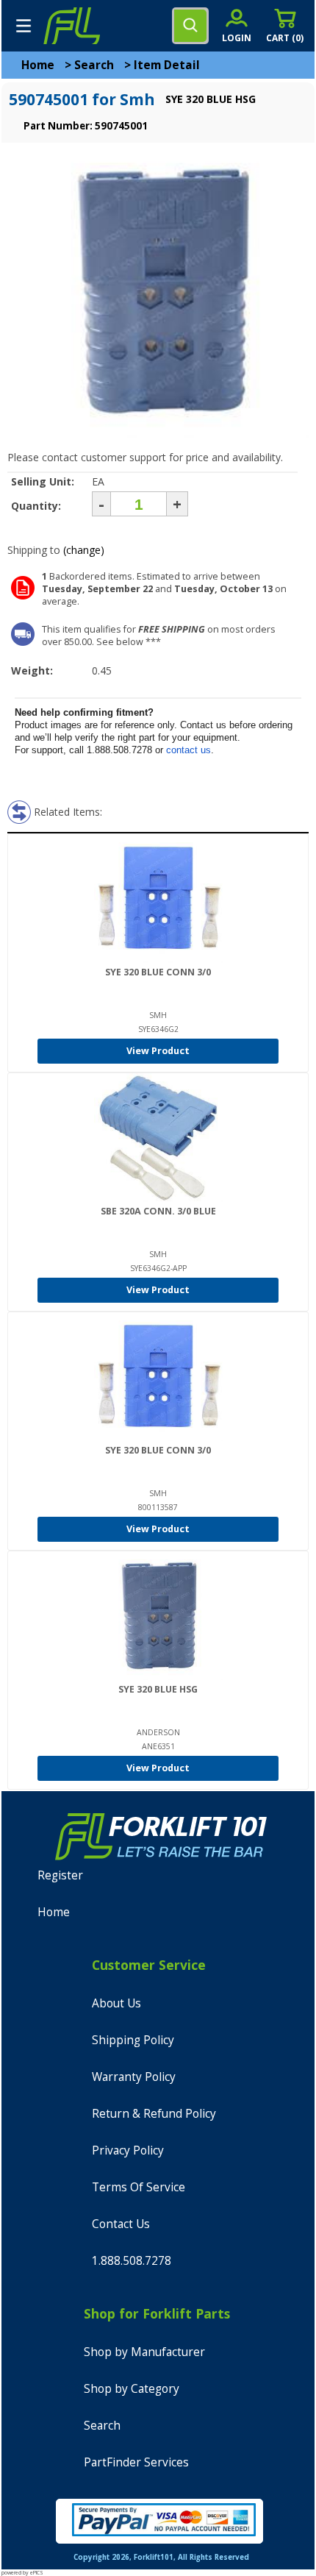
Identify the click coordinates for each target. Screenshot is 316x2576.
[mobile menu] (24, 26)
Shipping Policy (133, 2040)
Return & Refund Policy (154, 2114)
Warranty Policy (134, 2077)
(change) (84, 550)
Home (38, 65)
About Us (116, 2003)
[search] (190, 26)
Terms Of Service (139, 2187)
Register (60, 1875)
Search (94, 65)
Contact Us (121, 2224)
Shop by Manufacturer (144, 2352)
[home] (71, 26)
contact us (188, 750)
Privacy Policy (128, 2150)
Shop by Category (132, 2389)
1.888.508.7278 (132, 2261)
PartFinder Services (136, 2462)
